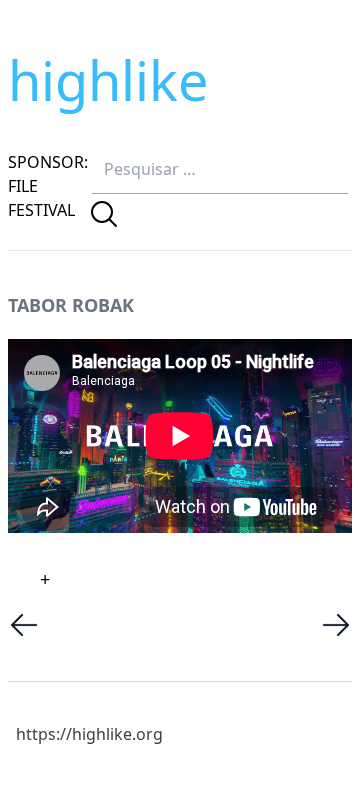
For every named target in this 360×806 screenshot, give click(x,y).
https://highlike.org (89, 734)
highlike (108, 80)
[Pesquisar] (104, 214)
